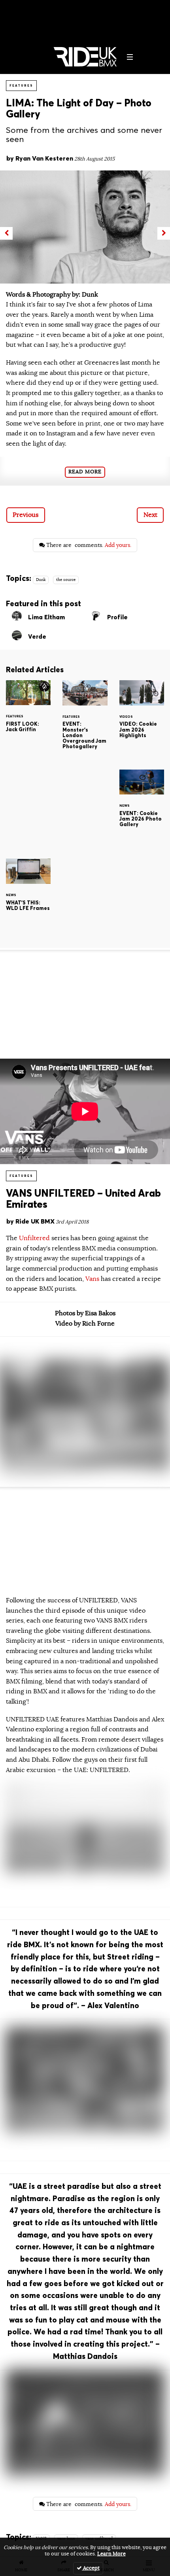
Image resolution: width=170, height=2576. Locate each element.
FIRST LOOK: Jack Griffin (28, 718)
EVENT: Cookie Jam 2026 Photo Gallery (142, 808)
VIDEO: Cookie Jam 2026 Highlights (142, 719)
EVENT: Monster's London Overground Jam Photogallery (85, 720)
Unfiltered (35, 1238)
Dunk (41, 580)
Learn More (111, 2554)
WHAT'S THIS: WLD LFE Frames (28, 897)
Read (85, 472)
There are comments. (88, 545)
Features (21, 85)
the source (66, 580)
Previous (25, 515)
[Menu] (130, 57)
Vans (92, 1279)
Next (150, 515)
